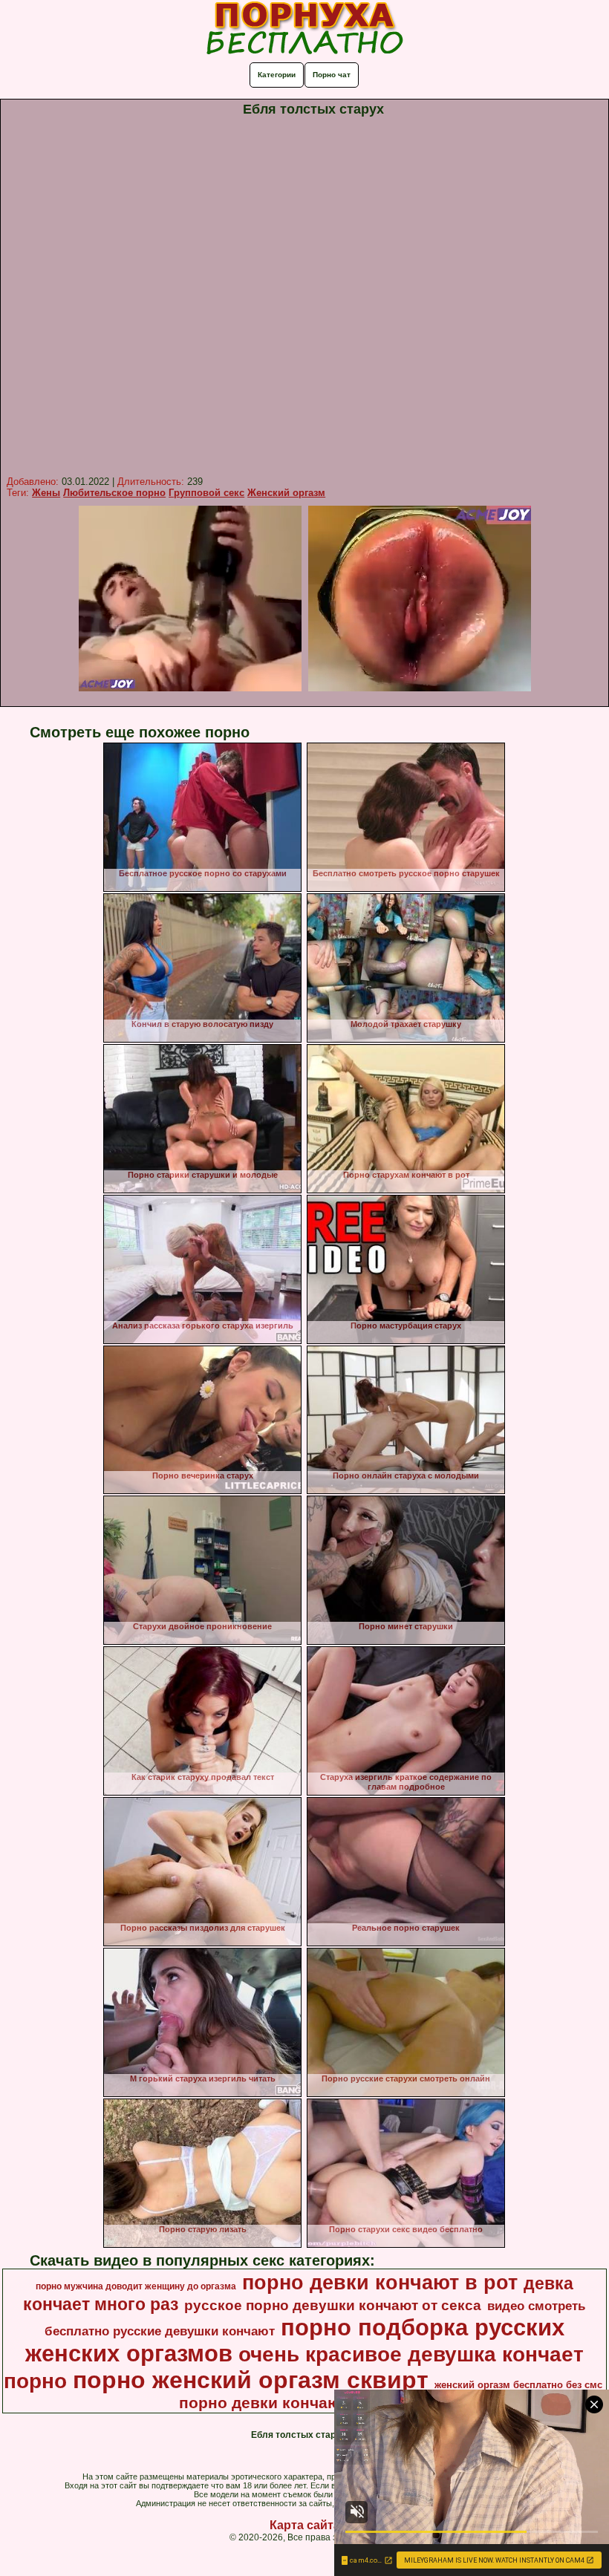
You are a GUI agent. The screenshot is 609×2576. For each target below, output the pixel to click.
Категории (277, 75)
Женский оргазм (286, 493)
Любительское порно (114, 493)
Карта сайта (305, 2525)
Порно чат (332, 75)
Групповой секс (206, 493)
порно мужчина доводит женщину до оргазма (136, 2286)
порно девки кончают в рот (380, 2283)
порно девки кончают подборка (303, 2403)
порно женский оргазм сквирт (251, 2380)
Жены (46, 493)
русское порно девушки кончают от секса (333, 2305)
